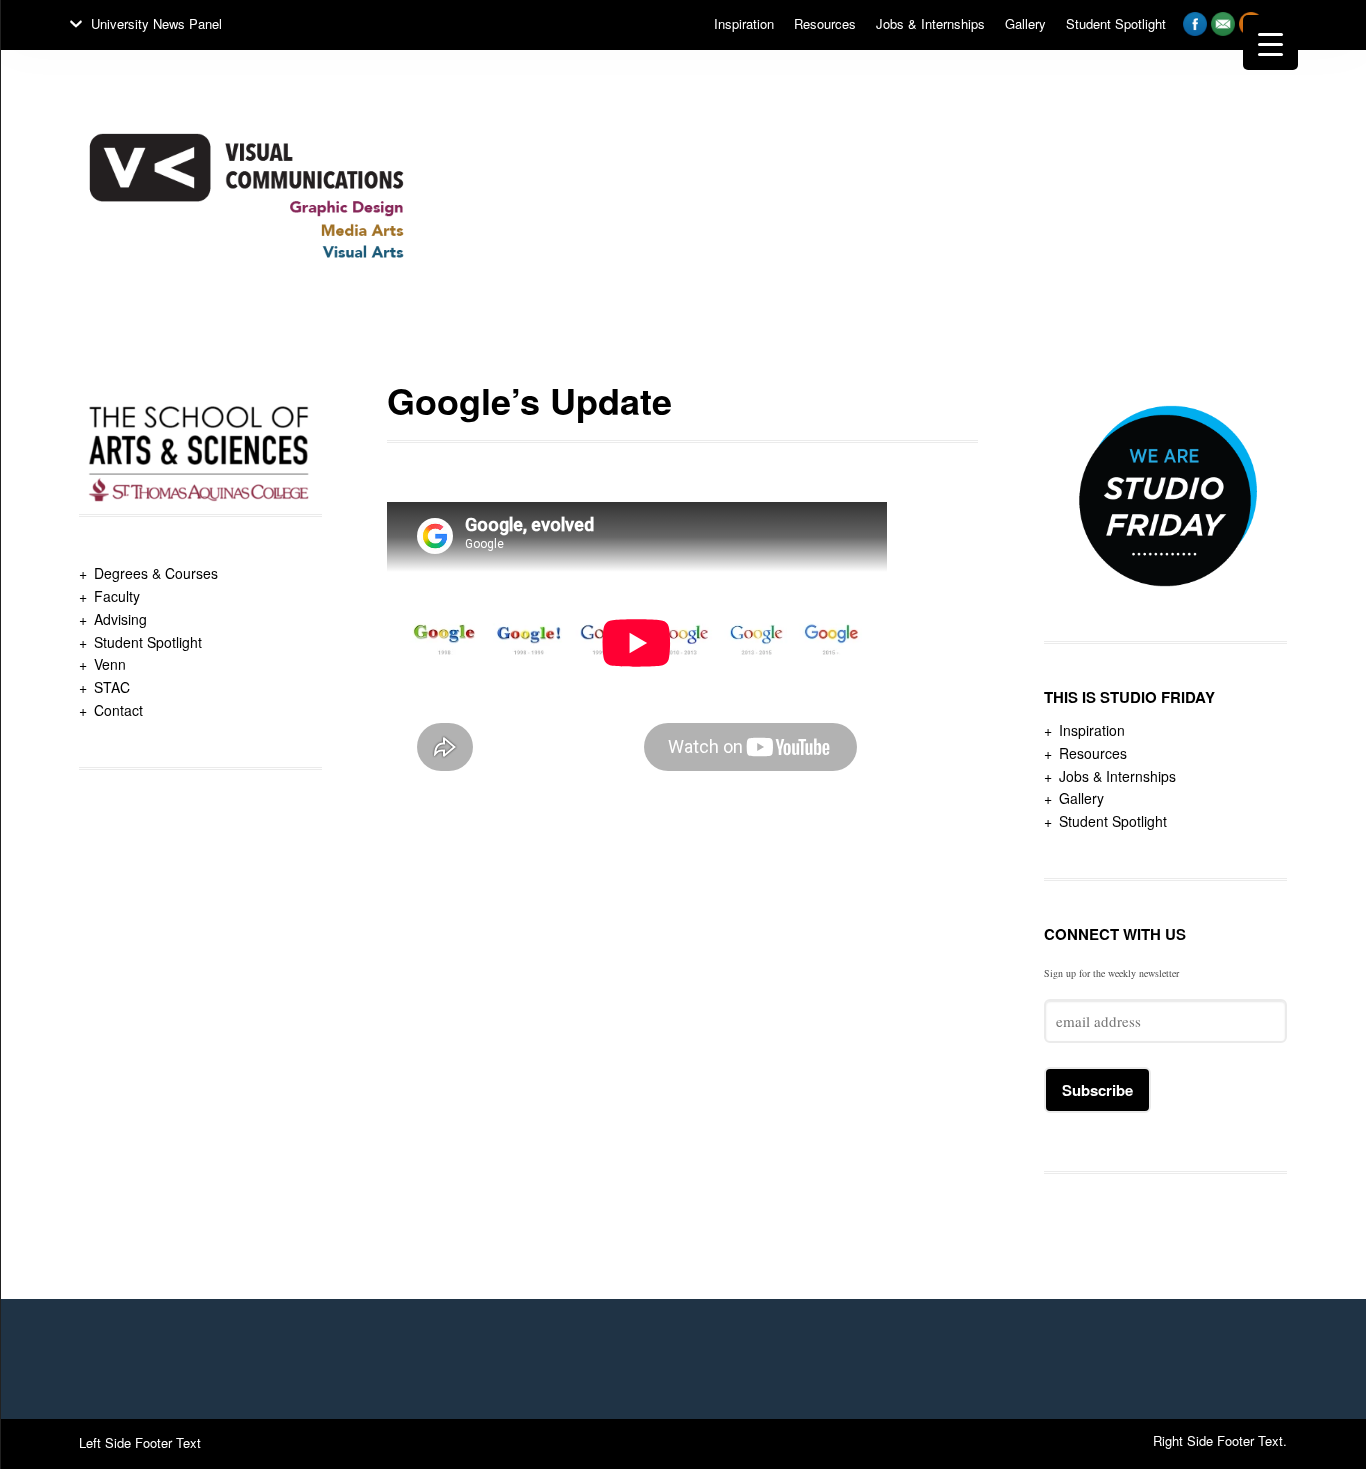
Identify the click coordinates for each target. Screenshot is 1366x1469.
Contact (118, 710)
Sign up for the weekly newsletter (1111, 973)
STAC (112, 687)
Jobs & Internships (1117, 776)
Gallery (1081, 798)
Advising (120, 619)
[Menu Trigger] (1270, 42)
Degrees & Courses (156, 573)
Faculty (117, 596)
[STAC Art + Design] (246, 319)
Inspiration (1092, 730)
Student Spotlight (148, 642)
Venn (110, 664)
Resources (1093, 753)
